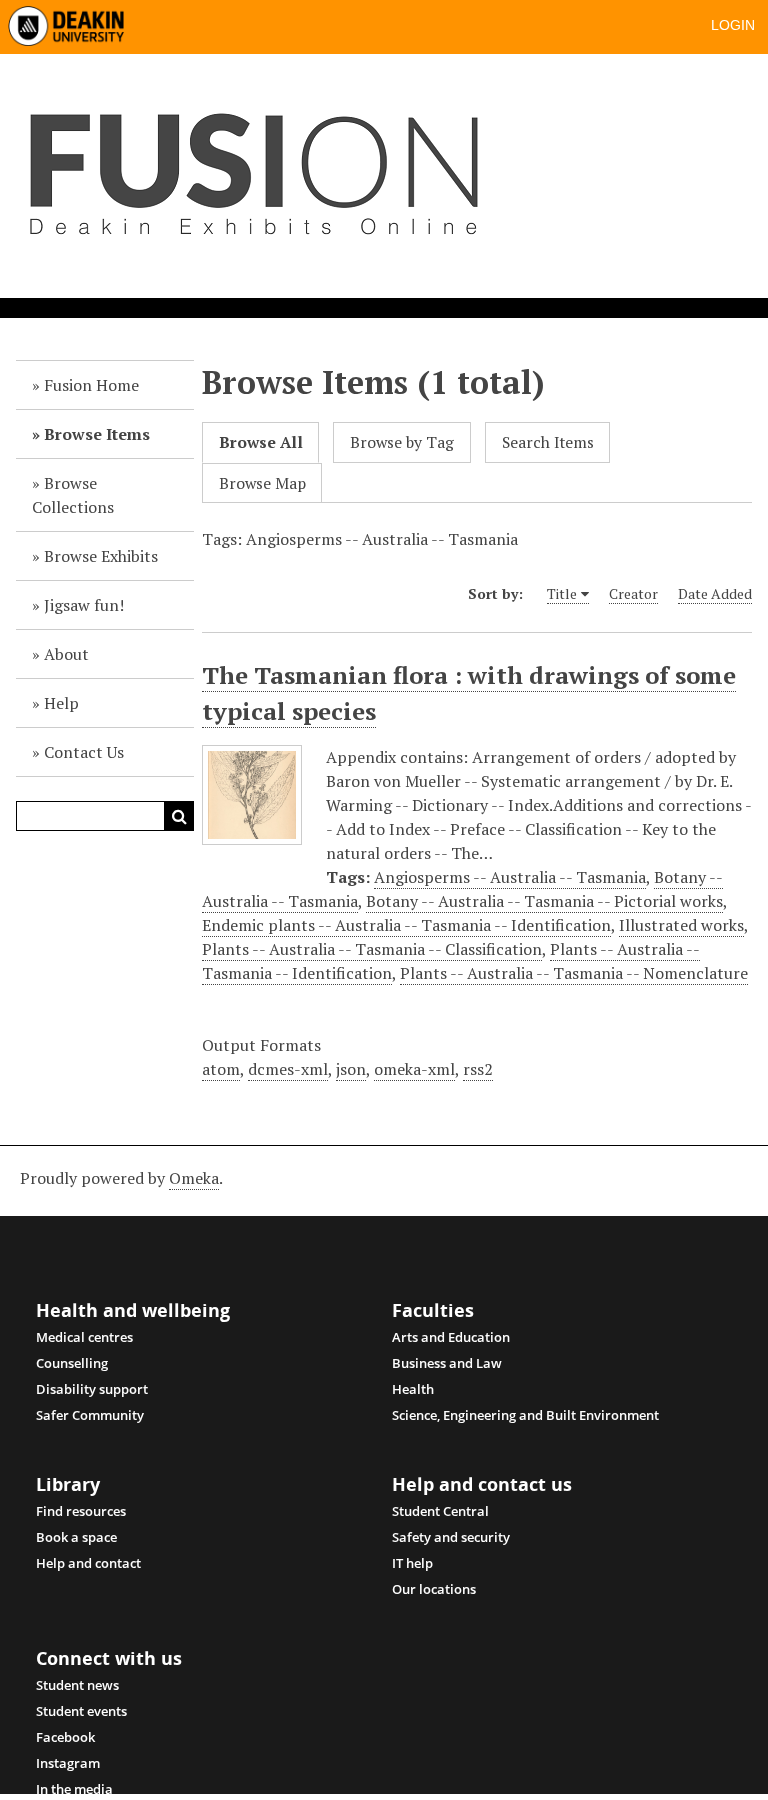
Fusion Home (91, 385)
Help (61, 703)
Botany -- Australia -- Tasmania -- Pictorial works (544, 901)
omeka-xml (414, 1069)
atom (221, 1069)
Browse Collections (73, 495)
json (351, 1069)
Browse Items (97, 434)
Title (562, 593)
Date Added (715, 593)
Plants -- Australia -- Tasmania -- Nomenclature (574, 973)
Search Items (548, 442)
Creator (633, 593)
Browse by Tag (402, 442)
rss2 (478, 1069)
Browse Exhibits (101, 556)
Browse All (261, 442)
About (66, 654)
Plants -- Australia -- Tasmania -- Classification (372, 949)
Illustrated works (681, 925)
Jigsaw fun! (84, 605)
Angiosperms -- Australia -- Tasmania (510, 877)
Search (179, 816)
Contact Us (84, 752)
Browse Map (262, 483)
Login (733, 25)
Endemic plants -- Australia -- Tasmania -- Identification (406, 925)
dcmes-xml (288, 1069)
